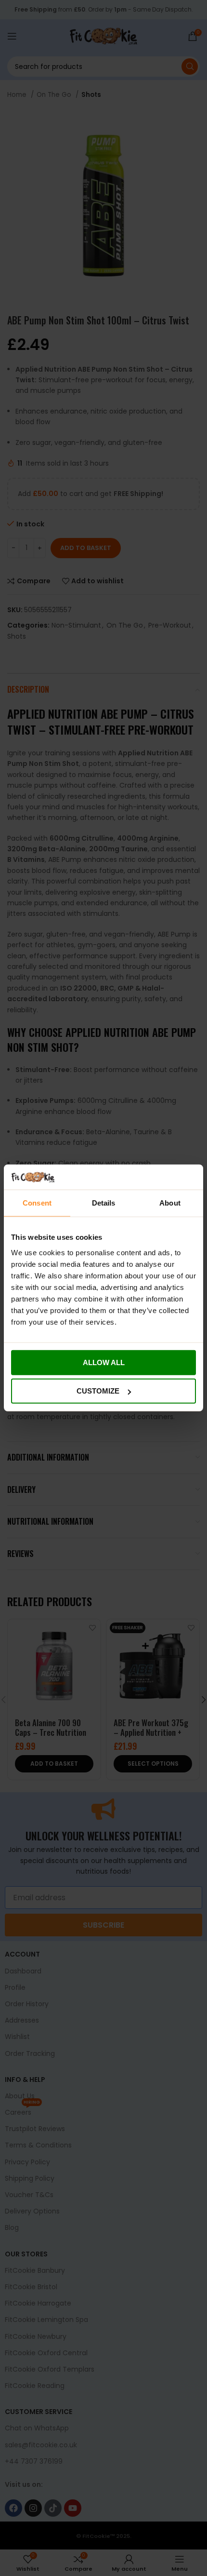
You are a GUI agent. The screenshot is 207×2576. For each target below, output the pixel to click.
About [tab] (170, 1203)
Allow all (104, 1362)
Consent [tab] (37, 1203)
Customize (98, 1391)
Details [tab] (104, 1203)
